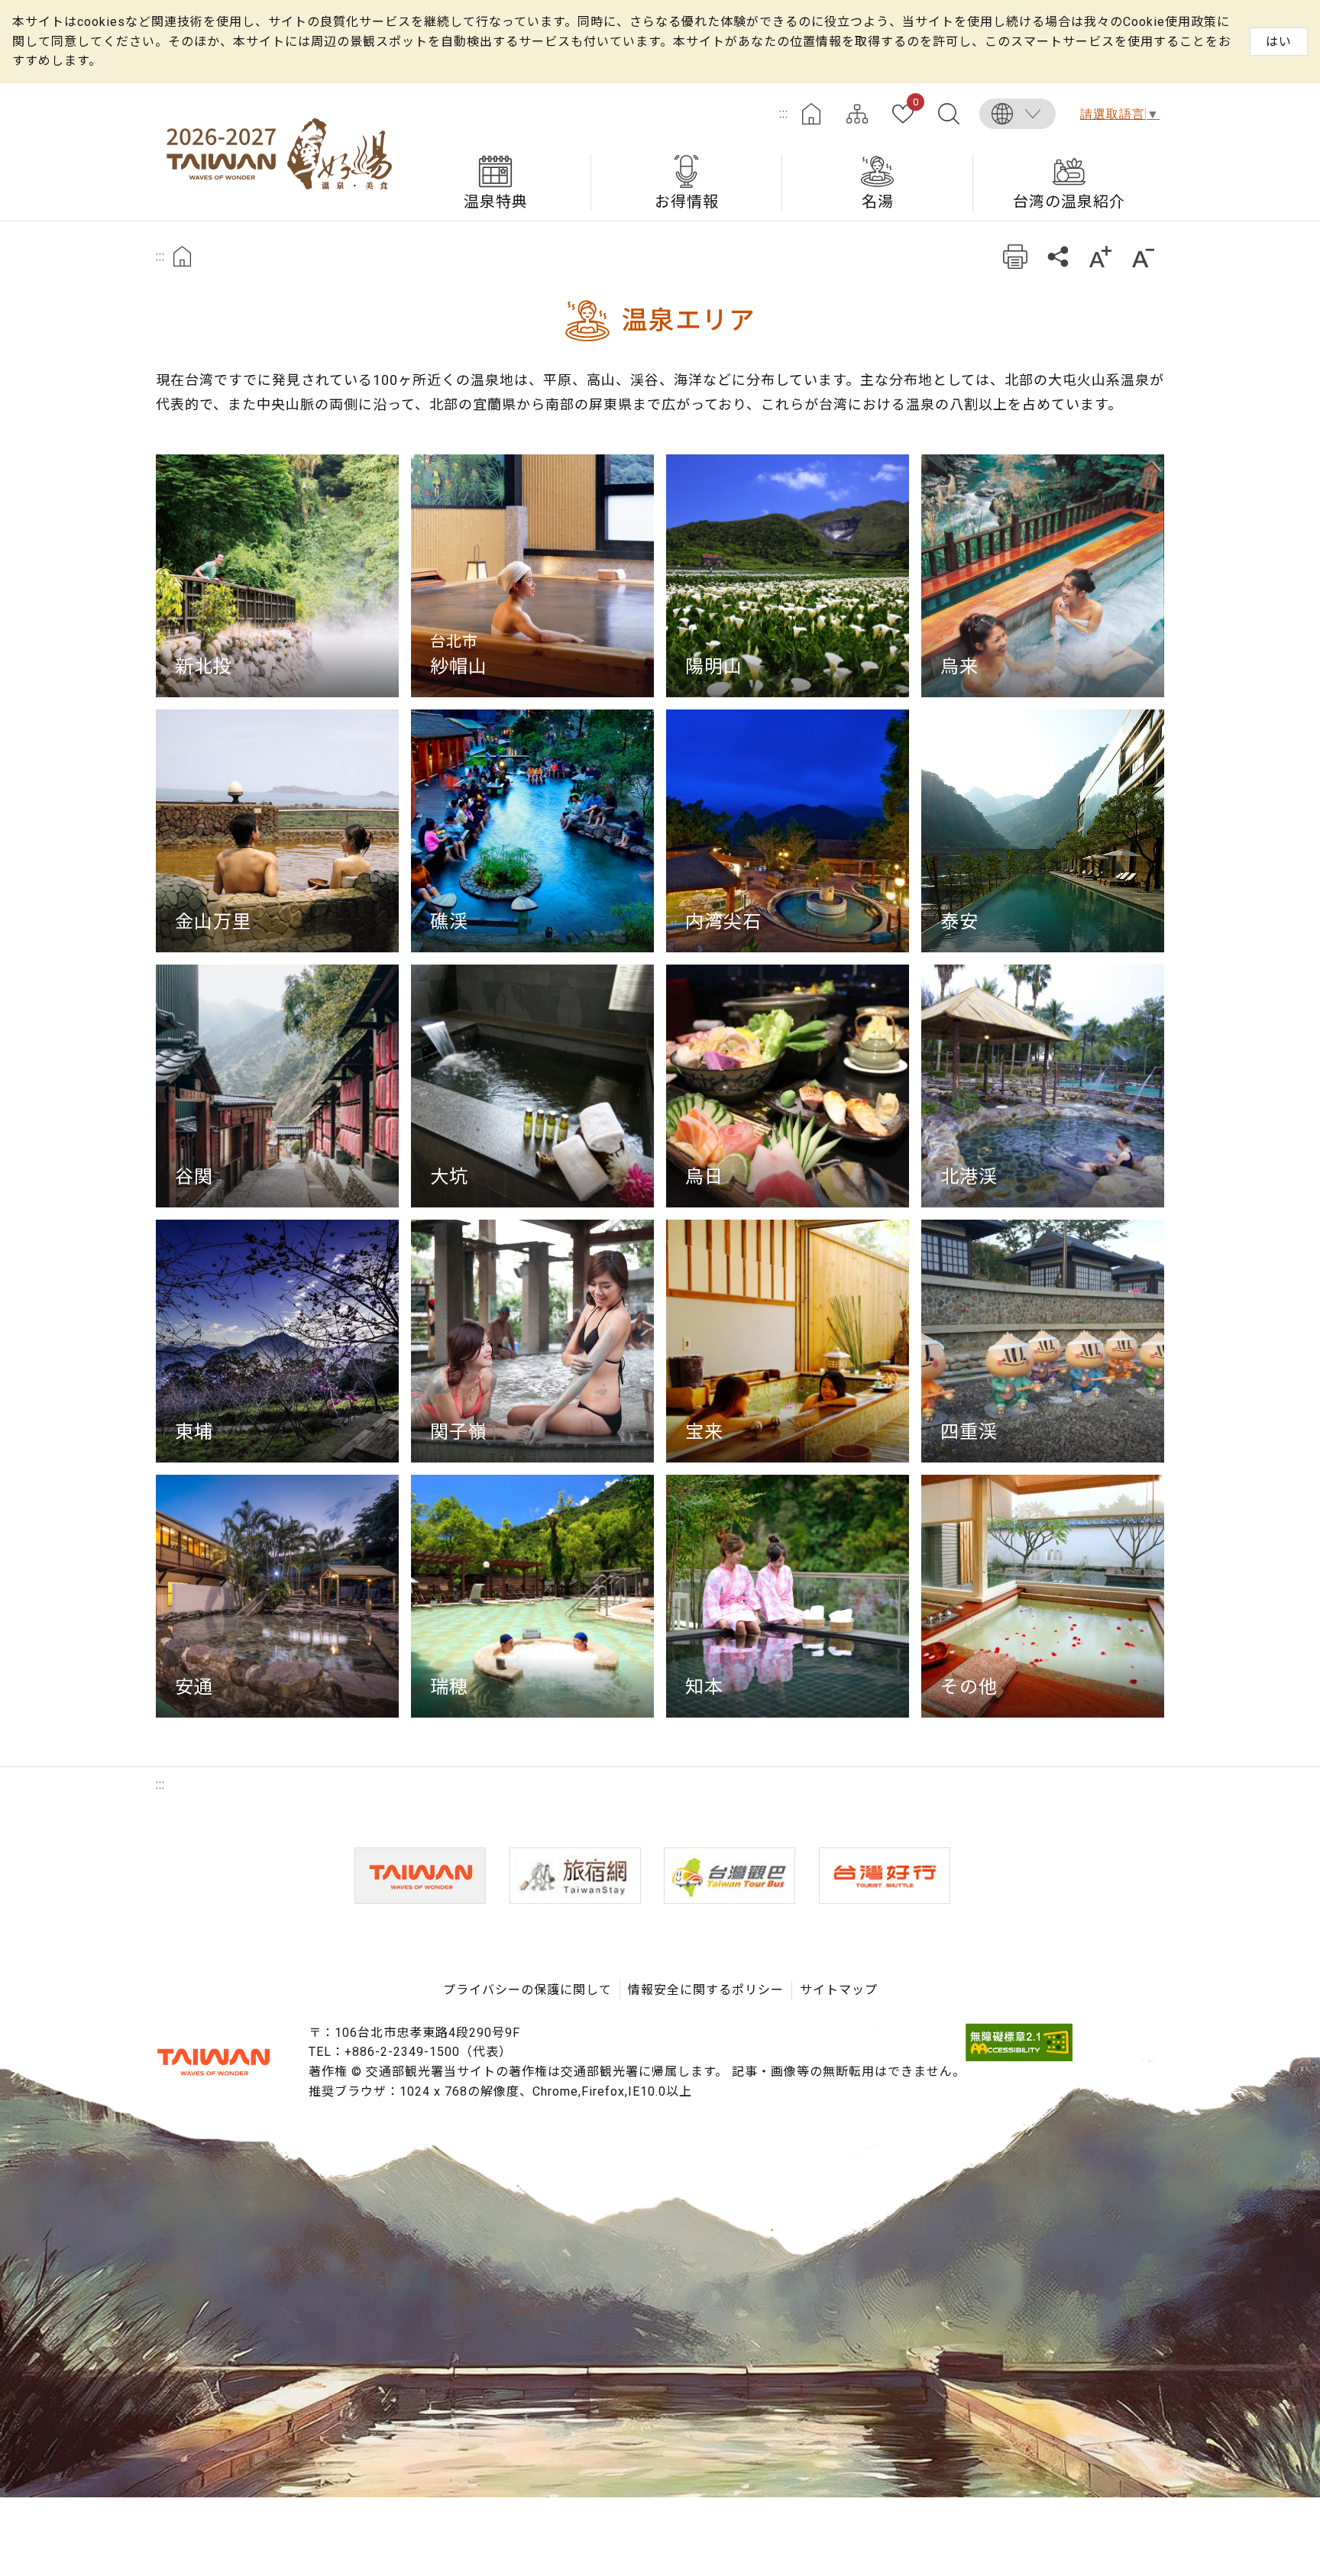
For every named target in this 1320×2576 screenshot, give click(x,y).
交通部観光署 (213, 2062)
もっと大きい (1100, 256)
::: (784, 113)
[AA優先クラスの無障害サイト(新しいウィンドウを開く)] (1019, 2057)
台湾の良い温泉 (278, 152)
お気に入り (916, 103)
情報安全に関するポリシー (706, 1990)
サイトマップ (857, 114)
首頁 (182, 256)
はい (1279, 42)
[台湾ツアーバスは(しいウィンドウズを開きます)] (730, 1876)
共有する (1058, 256)
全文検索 (949, 114)
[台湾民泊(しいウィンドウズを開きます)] (575, 1876)
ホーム (811, 114)
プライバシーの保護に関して (527, 1990)
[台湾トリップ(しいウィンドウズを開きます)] (885, 1876)
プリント (1015, 256)
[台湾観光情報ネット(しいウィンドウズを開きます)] (420, 1876)
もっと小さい (1143, 256)
